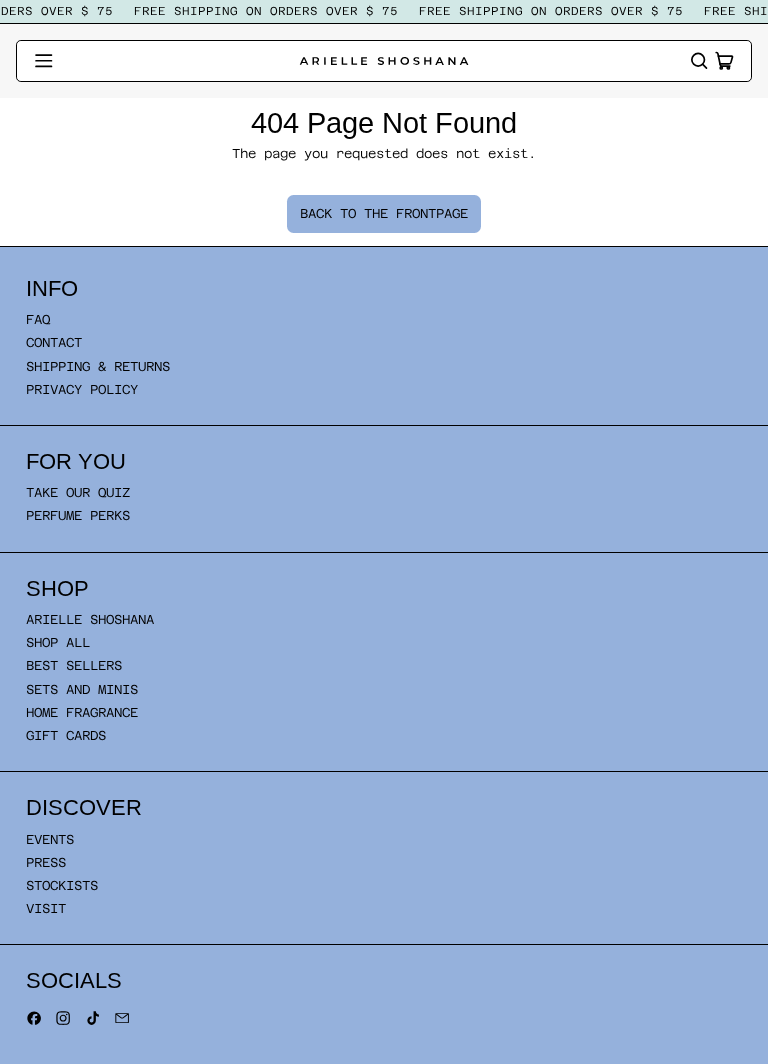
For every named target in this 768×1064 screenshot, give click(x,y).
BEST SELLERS (74, 665)
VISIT (46, 908)
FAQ (38, 319)
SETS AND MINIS (82, 689)
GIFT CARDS (66, 735)
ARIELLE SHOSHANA (90, 619)
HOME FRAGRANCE (82, 712)
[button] (699, 61)
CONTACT (54, 342)
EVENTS (50, 839)
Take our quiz (78, 492)
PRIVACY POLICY (82, 389)
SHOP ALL (58, 642)
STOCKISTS (62, 885)
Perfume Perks (78, 515)
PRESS (46, 862)
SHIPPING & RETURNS (98, 366)
